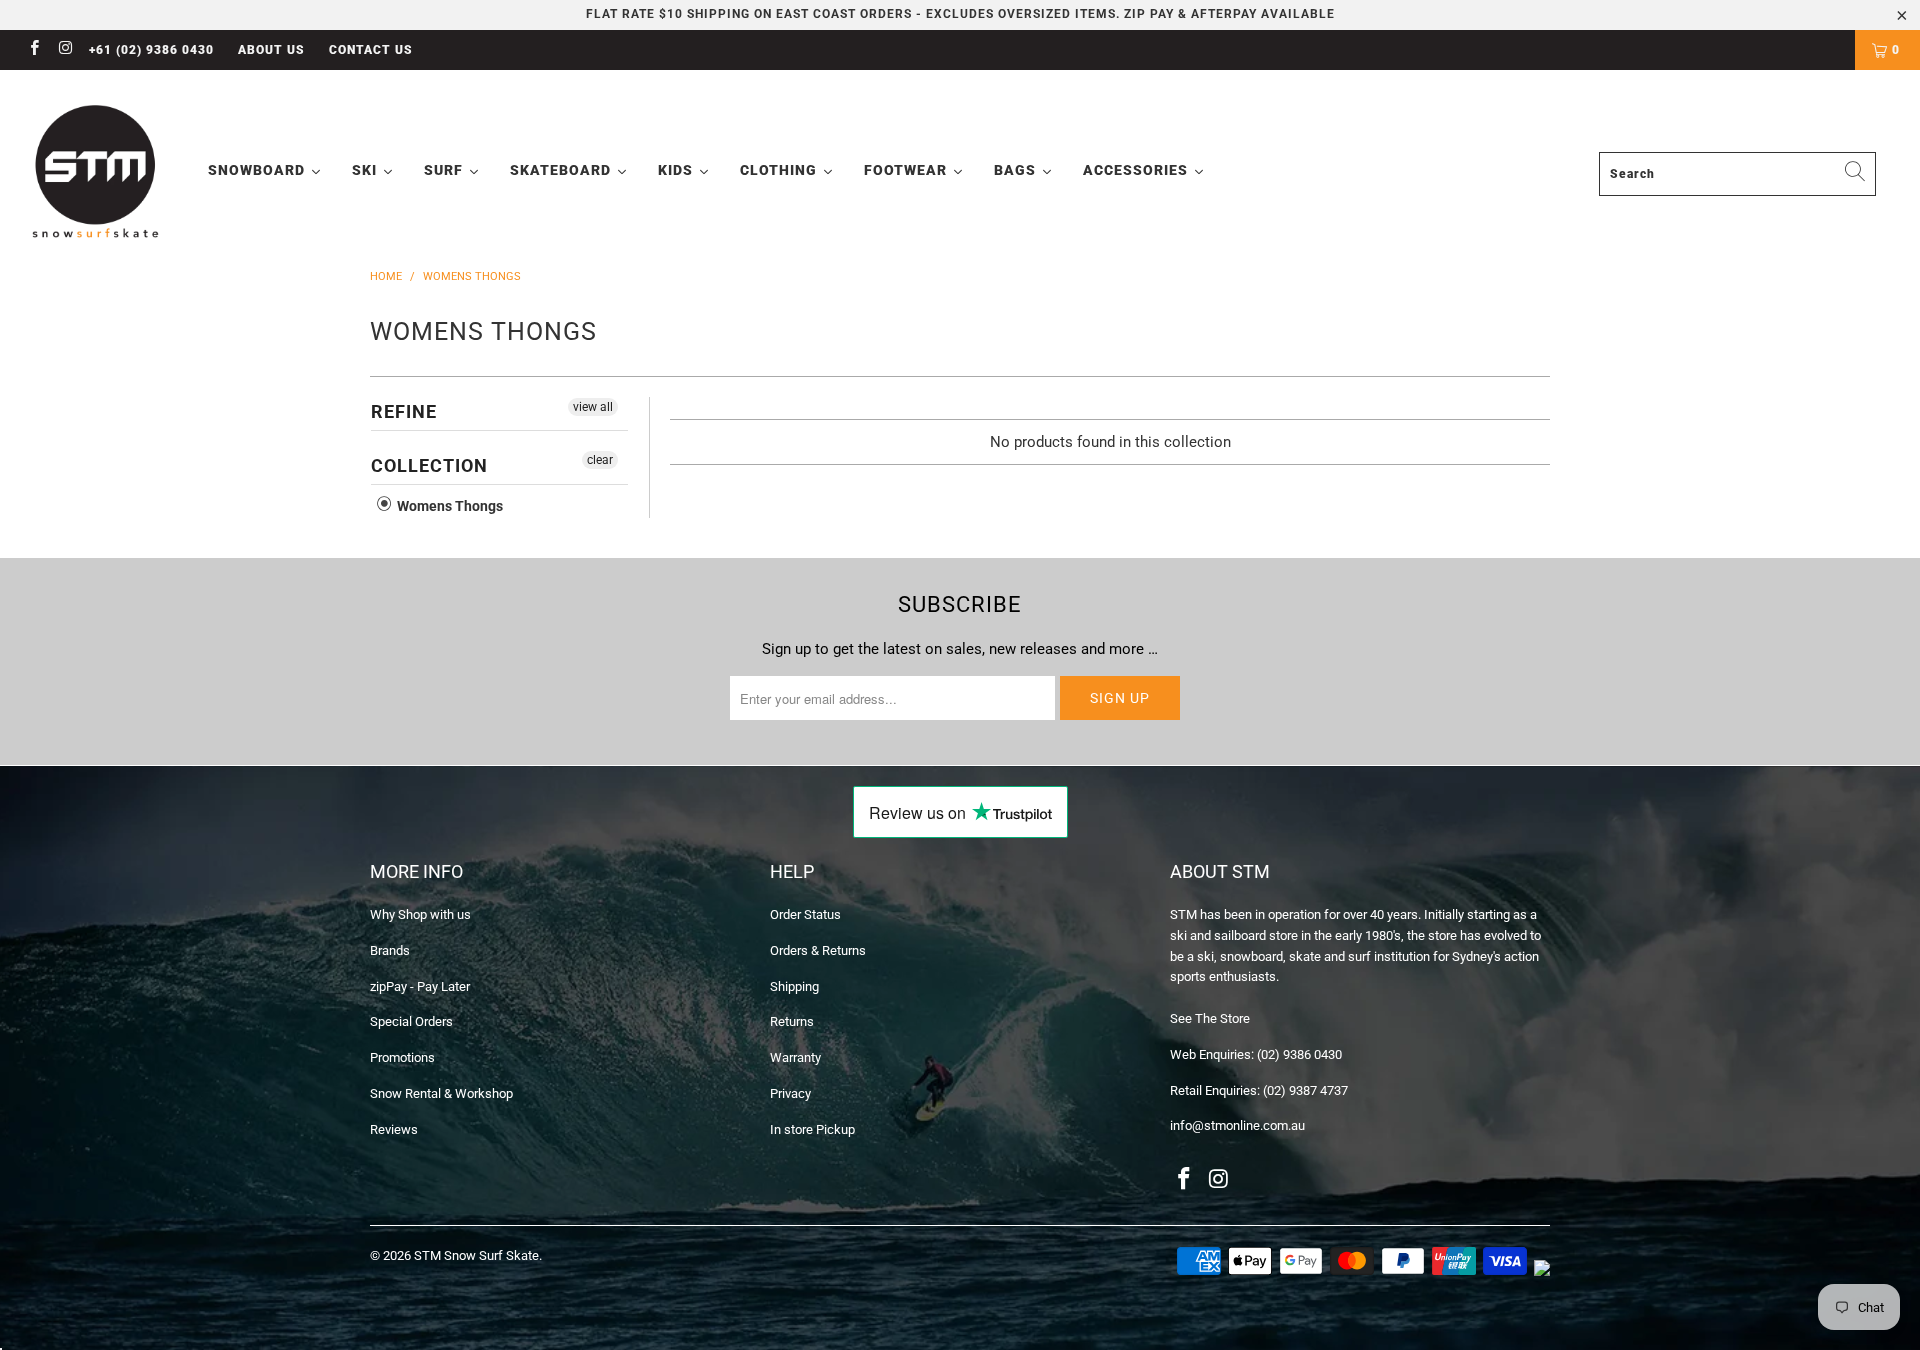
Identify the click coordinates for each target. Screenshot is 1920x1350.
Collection (429, 465)
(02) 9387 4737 (1305, 1090)
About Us (271, 50)
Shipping (794, 986)
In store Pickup (812, 1129)
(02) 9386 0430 (1299, 1054)
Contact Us (371, 50)
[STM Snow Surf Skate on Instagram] (64, 50)
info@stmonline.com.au (1237, 1125)
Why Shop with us (420, 914)
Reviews (394, 1129)
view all (593, 407)
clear (600, 460)
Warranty (795, 1057)
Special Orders (411, 1021)
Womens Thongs (448, 506)
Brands (390, 950)
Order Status (805, 914)
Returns (792, 1021)
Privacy (790, 1093)
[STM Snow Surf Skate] (96, 172)
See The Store (1210, 1018)
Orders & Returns (818, 950)
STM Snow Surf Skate (476, 1255)
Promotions (402, 1057)
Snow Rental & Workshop (441, 1093)
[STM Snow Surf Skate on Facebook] (33, 50)
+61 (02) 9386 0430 (151, 50)
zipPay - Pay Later (420, 986)
